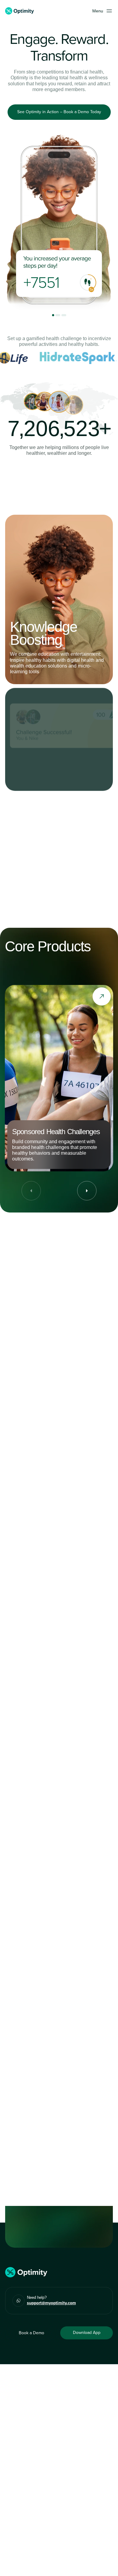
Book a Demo (31, 2333)
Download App (87, 2333)
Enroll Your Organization (59, 490)
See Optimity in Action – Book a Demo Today (59, 112)
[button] (103, 11)
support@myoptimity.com (51, 2303)
